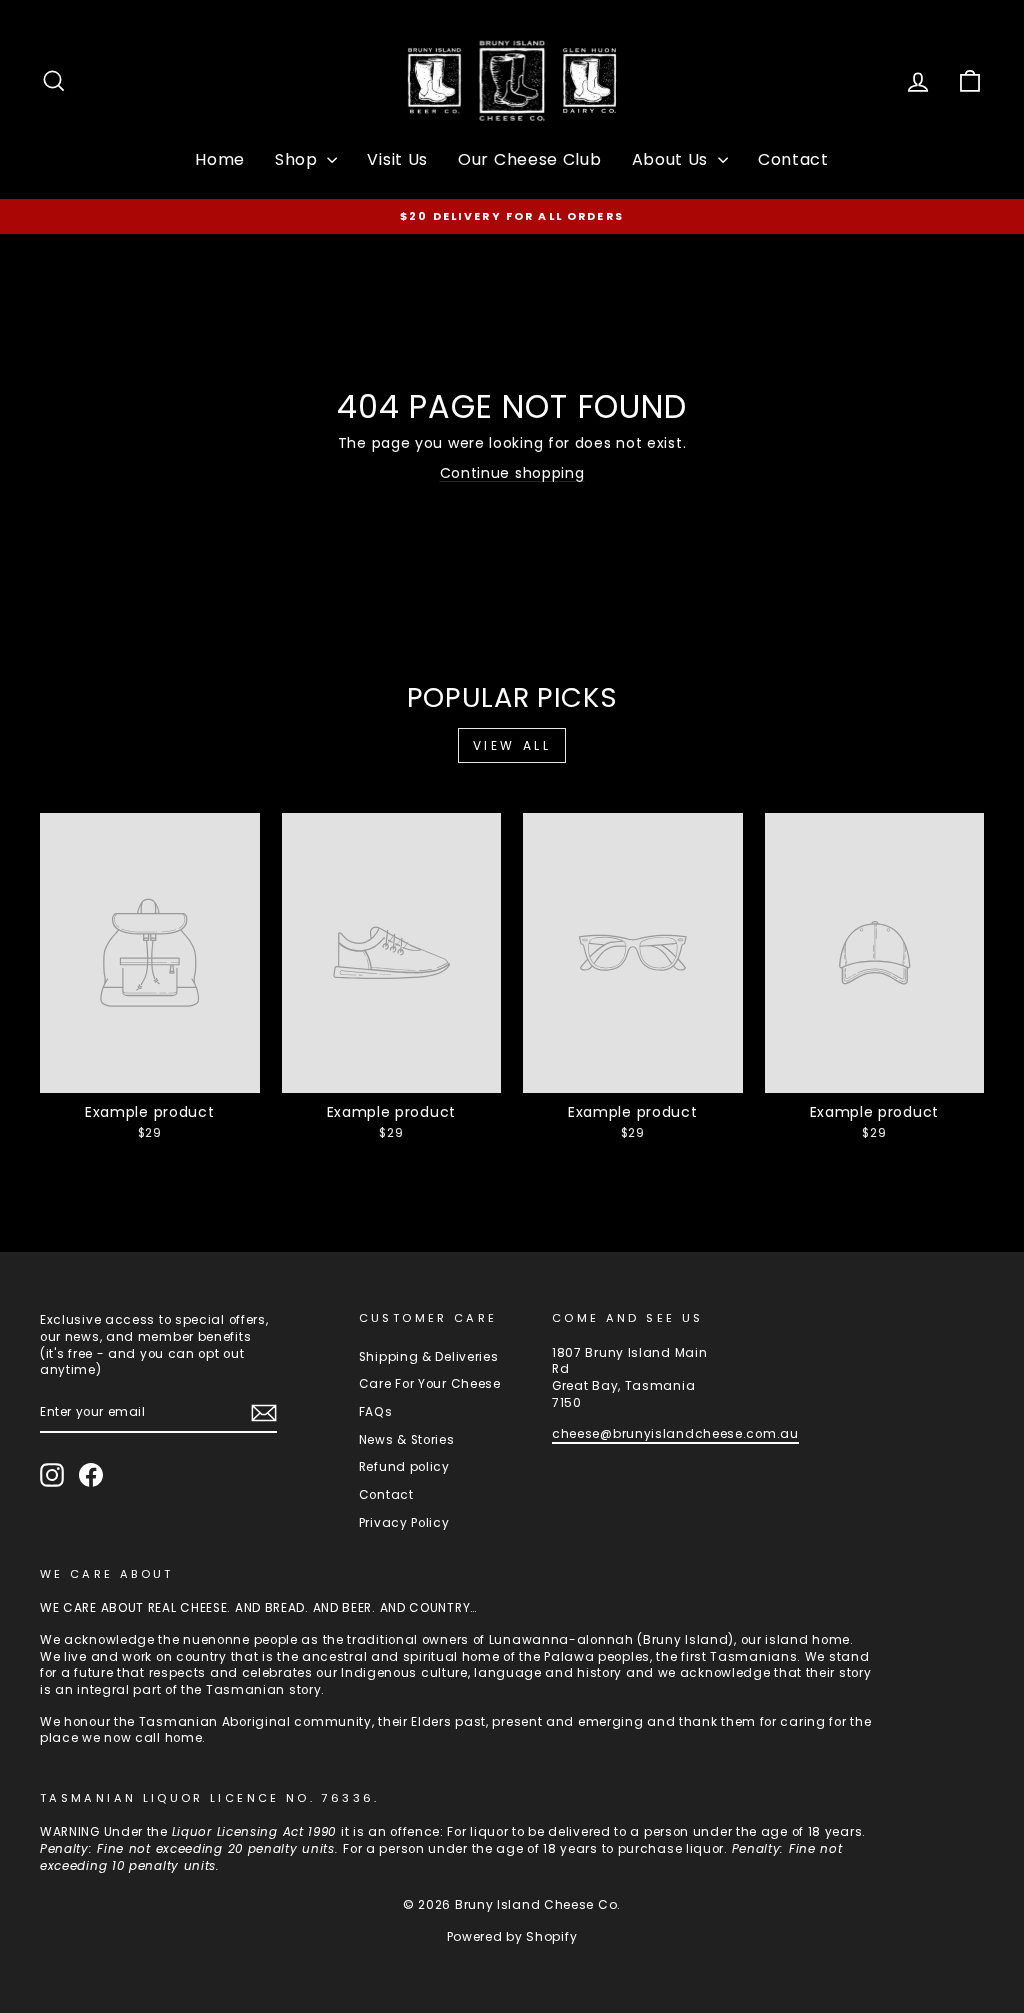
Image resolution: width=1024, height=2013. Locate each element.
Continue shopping (512, 473)
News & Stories (407, 1440)
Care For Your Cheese (430, 1384)
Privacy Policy (404, 1523)
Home (220, 159)
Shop (299, 159)
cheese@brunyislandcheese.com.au (675, 1434)
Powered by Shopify (512, 1936)
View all (512, 745)
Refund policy (404, 1467)
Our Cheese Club (530, 159)
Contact (793, 159)
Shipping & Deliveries (429, 1357)
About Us (672, 159)
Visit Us (397, 159)
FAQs (376, 1412)
